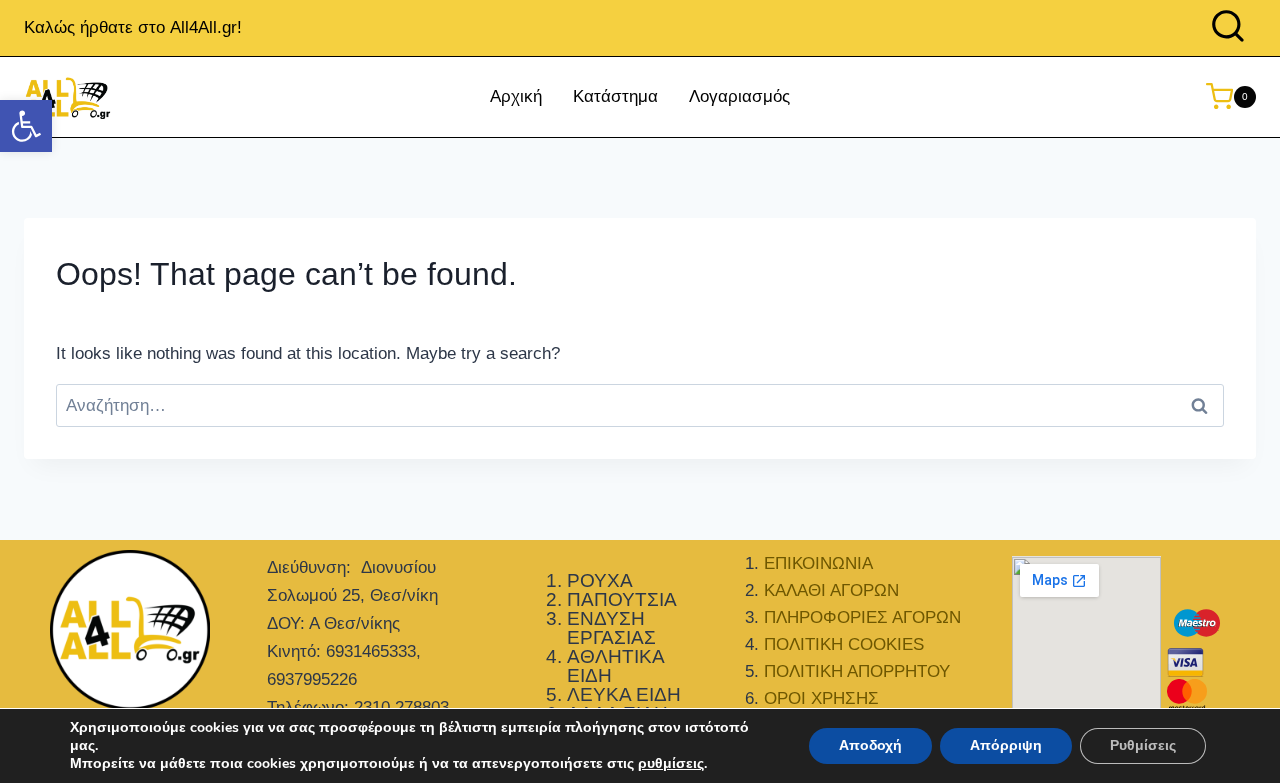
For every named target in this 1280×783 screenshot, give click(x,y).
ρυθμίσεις (671, 764)
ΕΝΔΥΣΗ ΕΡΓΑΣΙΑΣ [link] (611, 628)
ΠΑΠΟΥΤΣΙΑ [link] (622, 599)
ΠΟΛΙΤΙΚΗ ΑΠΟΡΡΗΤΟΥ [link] (857, 671)
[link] (26, 126)
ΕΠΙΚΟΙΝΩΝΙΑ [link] (818, 563)
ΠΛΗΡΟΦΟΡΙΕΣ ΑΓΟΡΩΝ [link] (862, 617)
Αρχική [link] (516, 96)
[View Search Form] (1228, 28)
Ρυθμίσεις (1143, 745)
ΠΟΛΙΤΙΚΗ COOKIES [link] (844, 644)
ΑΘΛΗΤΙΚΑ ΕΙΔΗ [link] (615, 666)
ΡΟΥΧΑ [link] (600, 580)
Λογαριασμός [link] (739, 96)
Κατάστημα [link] (615, 96)
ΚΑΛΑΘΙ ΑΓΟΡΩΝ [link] (831, 590)
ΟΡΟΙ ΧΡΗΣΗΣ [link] (821, 698)
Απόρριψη (1006, 745)
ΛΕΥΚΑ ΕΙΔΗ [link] (624, 694)
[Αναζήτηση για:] (640, 405)
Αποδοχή (870, 745)
